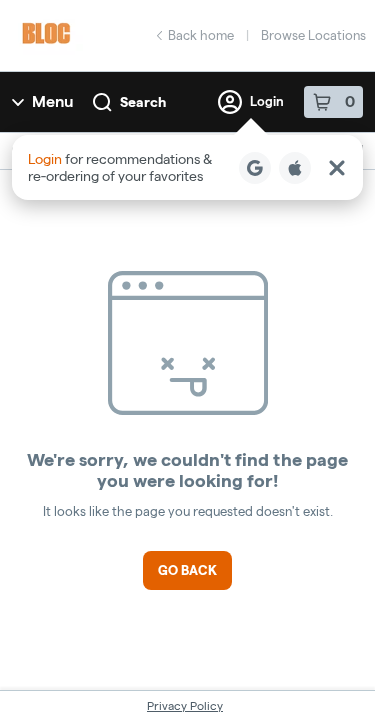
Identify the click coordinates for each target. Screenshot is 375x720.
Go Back (187, 570)
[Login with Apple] (295, 168)
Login (267, 101)
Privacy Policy (185, 705)
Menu (52, 101)
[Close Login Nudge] (337, 168)
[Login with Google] (255, 168)
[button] (187, 167)
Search (143, 102)
